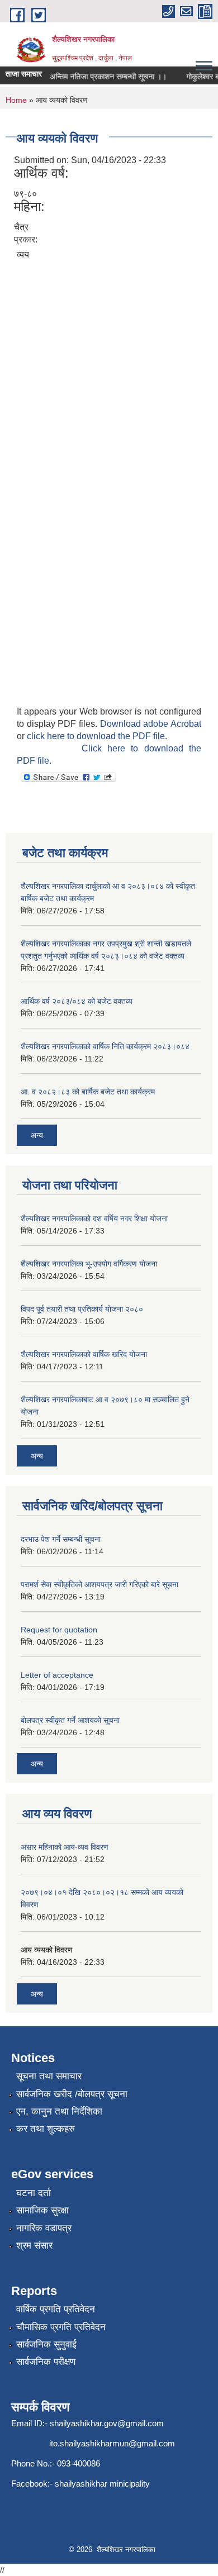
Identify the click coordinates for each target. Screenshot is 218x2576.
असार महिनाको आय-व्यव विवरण (65, 1847)
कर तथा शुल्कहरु (46, 2129)
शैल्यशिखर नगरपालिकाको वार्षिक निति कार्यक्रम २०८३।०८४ (105, 1046)
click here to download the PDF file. (97, 736)
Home (16, 100)
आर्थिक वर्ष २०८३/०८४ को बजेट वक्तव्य (77, 1001)
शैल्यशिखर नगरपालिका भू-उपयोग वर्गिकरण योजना (89, 1264)
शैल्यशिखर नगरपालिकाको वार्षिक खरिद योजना (84, 1354)
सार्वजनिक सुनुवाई (46, 2344)
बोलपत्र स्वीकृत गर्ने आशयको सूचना (70, 1720)
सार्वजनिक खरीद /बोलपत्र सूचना (72, 2094)
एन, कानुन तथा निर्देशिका (59, 2111)
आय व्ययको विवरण (47, 1950)
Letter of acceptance (57, 1675)
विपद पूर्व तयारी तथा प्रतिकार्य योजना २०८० (82, 1309)
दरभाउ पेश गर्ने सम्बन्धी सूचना (61, 1539)
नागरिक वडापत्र (44, 2228)
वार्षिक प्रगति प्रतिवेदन (56, 2309)
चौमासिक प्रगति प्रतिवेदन (61, 2327)
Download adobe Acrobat (151, 724)
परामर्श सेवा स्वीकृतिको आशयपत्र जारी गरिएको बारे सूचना (99, 1584)
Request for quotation (59, 1630)
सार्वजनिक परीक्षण (46, 2362)
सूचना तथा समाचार (49, 2076)
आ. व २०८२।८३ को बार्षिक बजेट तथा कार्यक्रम (88, 1092)
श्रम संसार (34, 2246)
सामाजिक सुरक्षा (42, 2210)
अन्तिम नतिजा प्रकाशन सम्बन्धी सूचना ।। (102, 77)
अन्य (37, 1135)
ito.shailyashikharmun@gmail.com (112, 2443)
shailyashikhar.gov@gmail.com (107, 2423)
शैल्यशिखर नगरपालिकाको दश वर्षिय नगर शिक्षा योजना (94, 1218)
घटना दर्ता (34, 2193)
